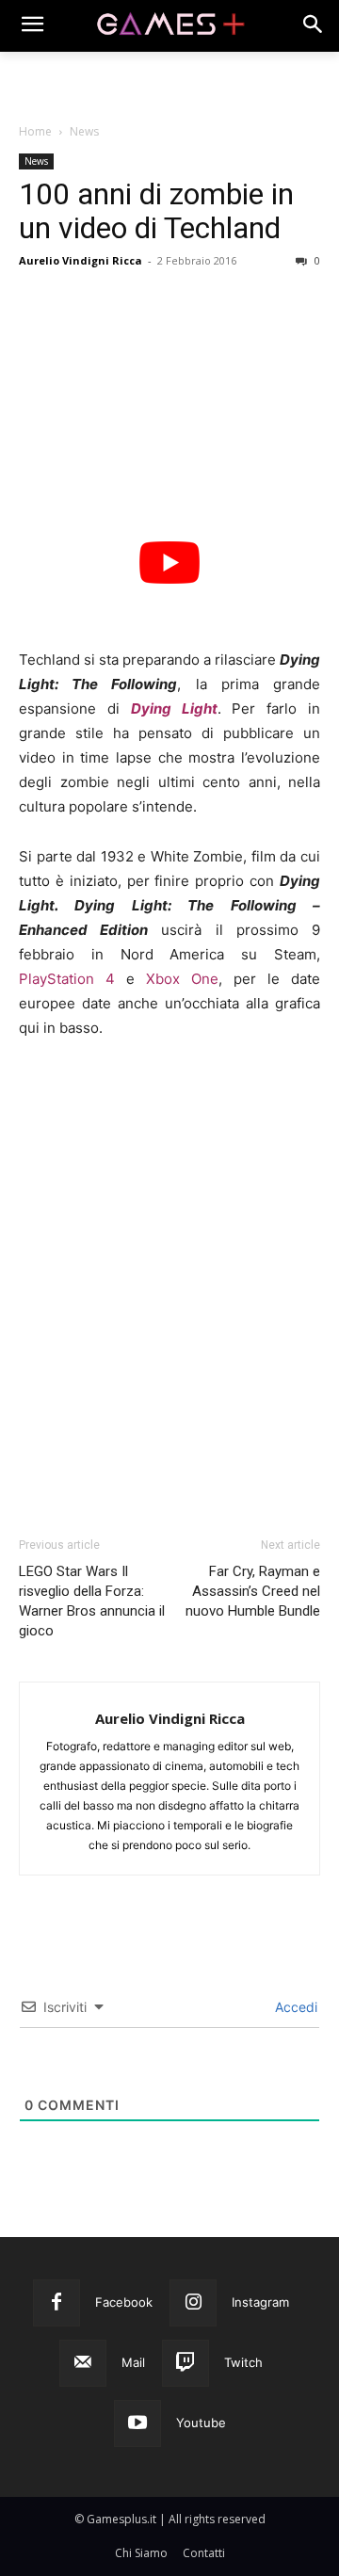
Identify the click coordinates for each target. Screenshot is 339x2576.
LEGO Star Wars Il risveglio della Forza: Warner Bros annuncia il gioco (92, 1601)
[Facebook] (56, 2303)
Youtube (201, 2423)
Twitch (243, 2362)
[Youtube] (137, 2423)
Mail (133, 2362)
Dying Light (174, 708)
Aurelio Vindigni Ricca (81, 260)
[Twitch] (186, 2363)
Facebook (124, 2302)
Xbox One (182, 979)
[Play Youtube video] (169, 563)
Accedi (294, 2007)
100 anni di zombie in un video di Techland (156, 211)
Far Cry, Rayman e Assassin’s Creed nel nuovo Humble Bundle (253, 1591)
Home (35, 131)
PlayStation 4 (67, 979)
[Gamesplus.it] (169, 25)
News (84, 131)
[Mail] (83, 2363)
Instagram (260, 2302)
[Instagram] (193, 2303)
